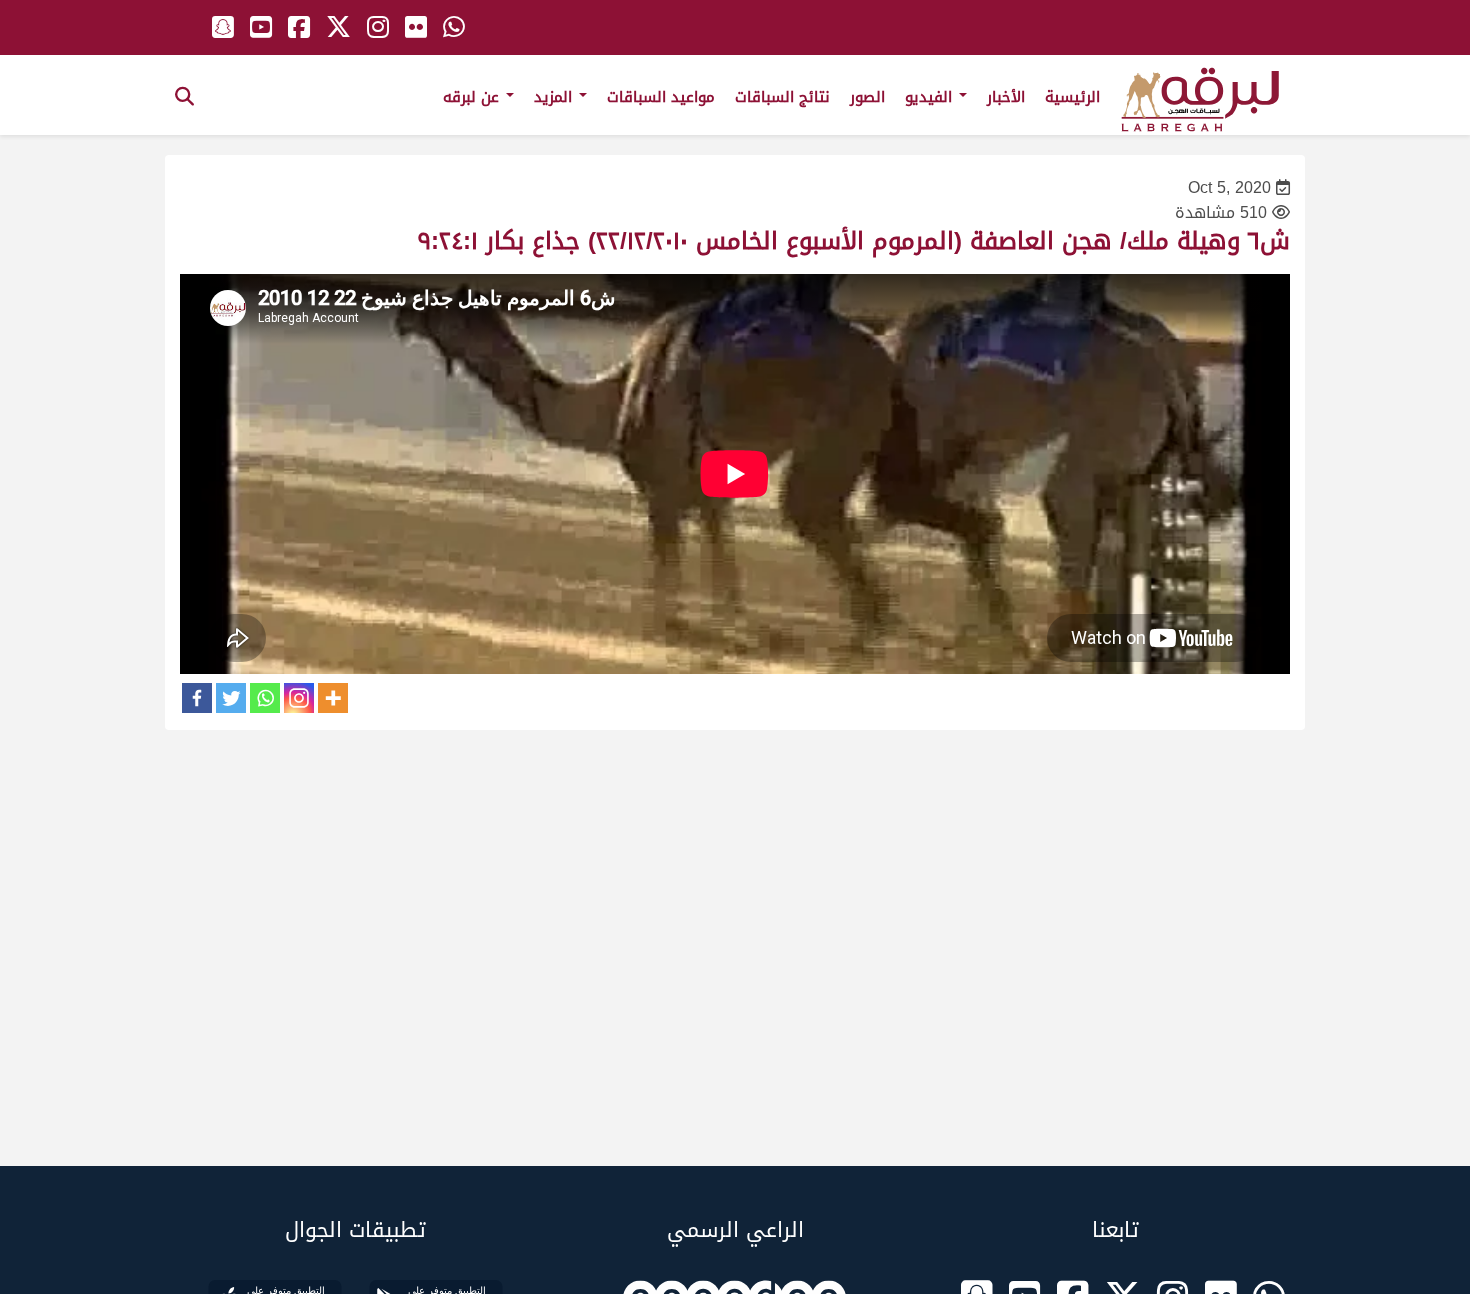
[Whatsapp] (265, 698)
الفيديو (931, 97)
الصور (867, 97)
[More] (333, 698)
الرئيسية (1072, 97)
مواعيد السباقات (661, 97)
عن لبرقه (473, 97)
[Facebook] (197, 698)
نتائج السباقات (782, 97)
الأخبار (1006, 97)
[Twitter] (231, 698)
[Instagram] (299, 698)
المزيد (555, 97)
